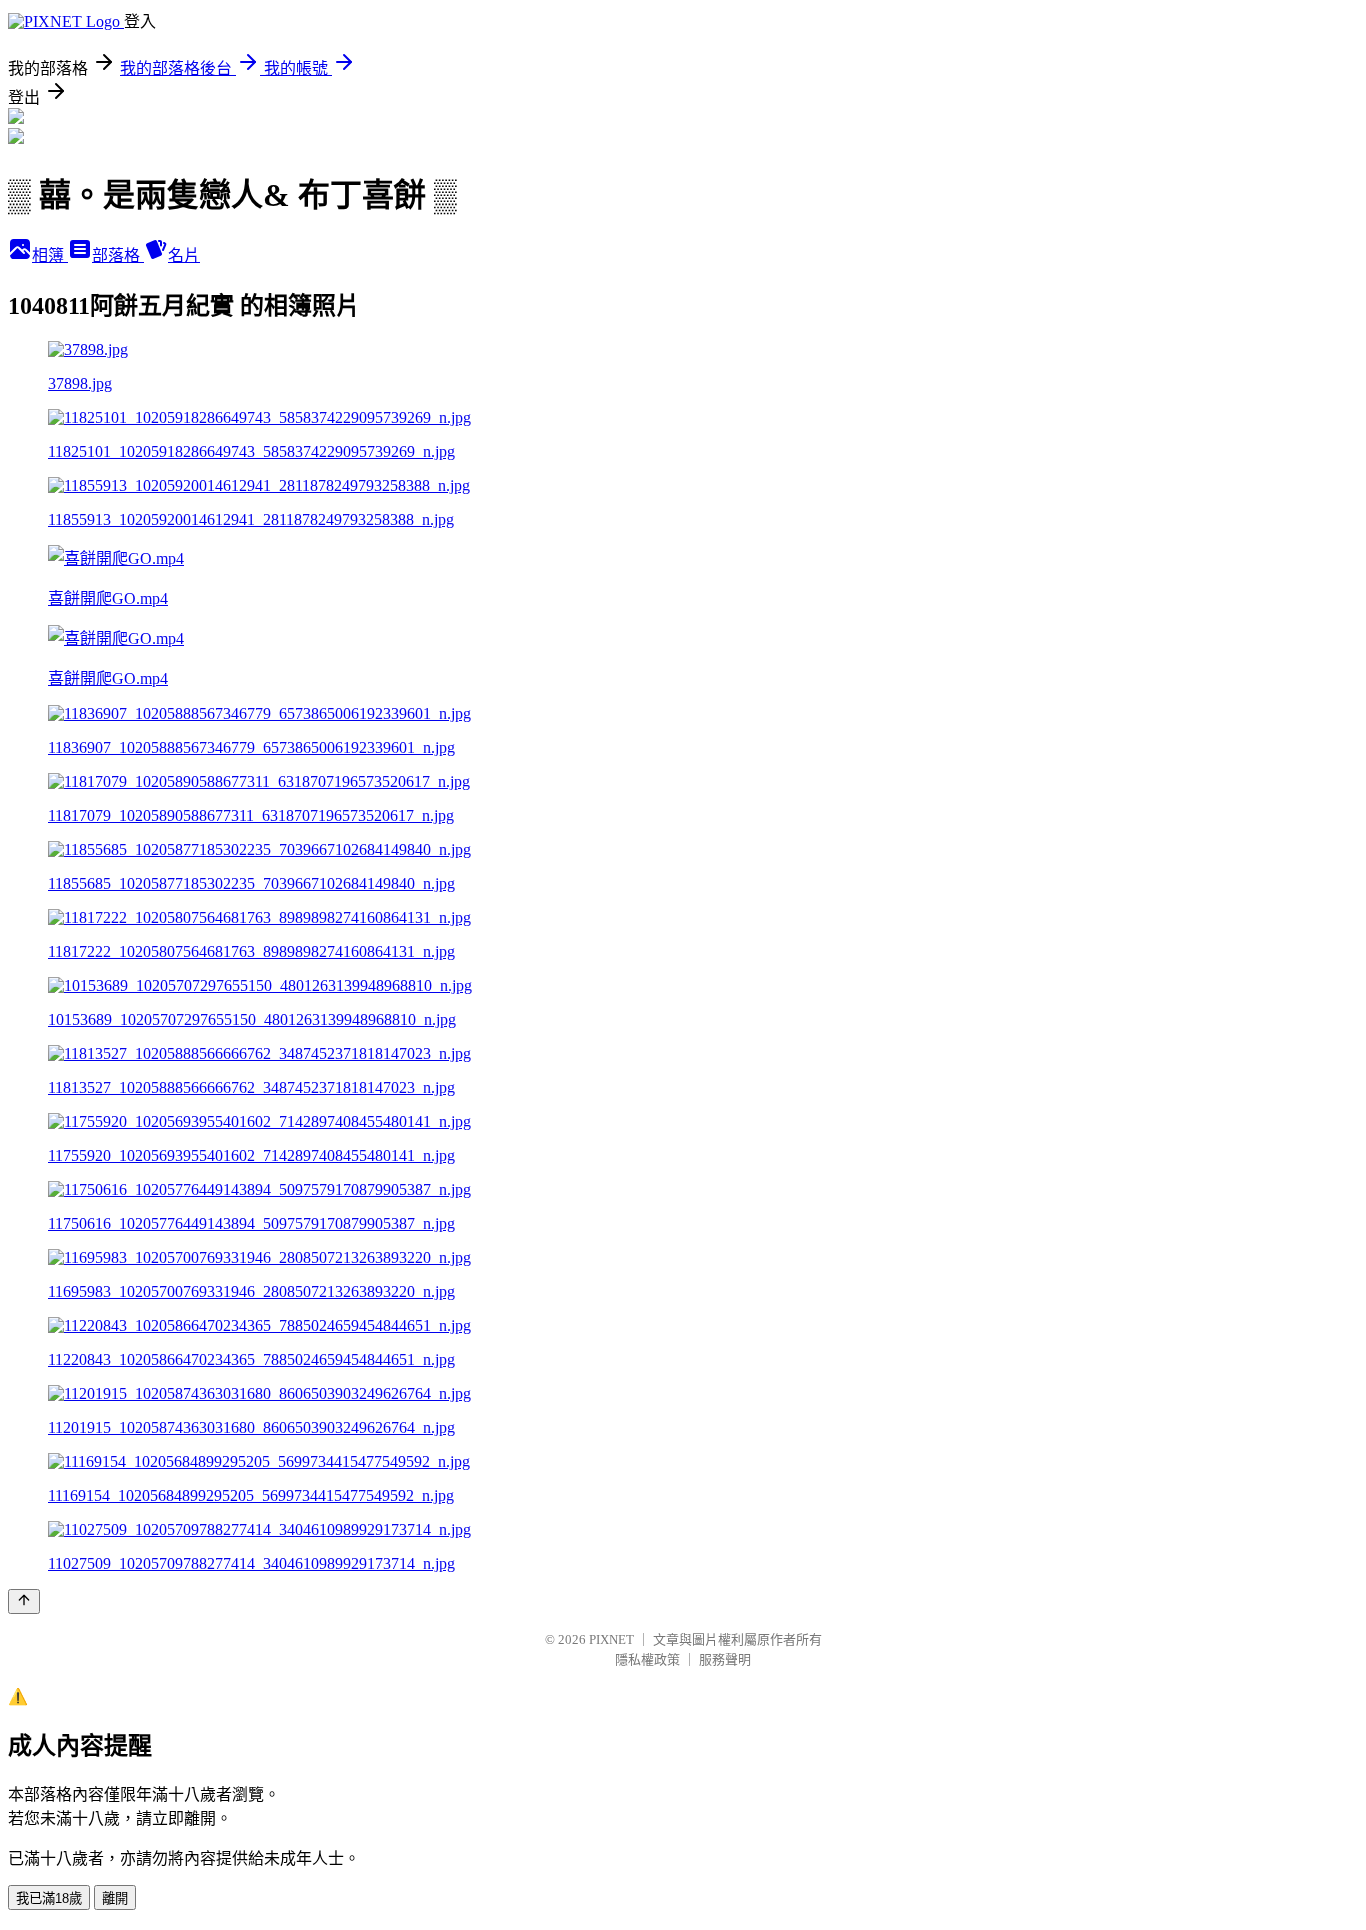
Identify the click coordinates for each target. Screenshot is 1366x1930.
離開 (115, 1898)
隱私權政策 (647, 1659)
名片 (184, 255)
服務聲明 (725, 1659)
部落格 (118, 255)
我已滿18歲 (49, 1898)
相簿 (50, 255)
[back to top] (24, 1601)
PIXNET (611, 1639)
